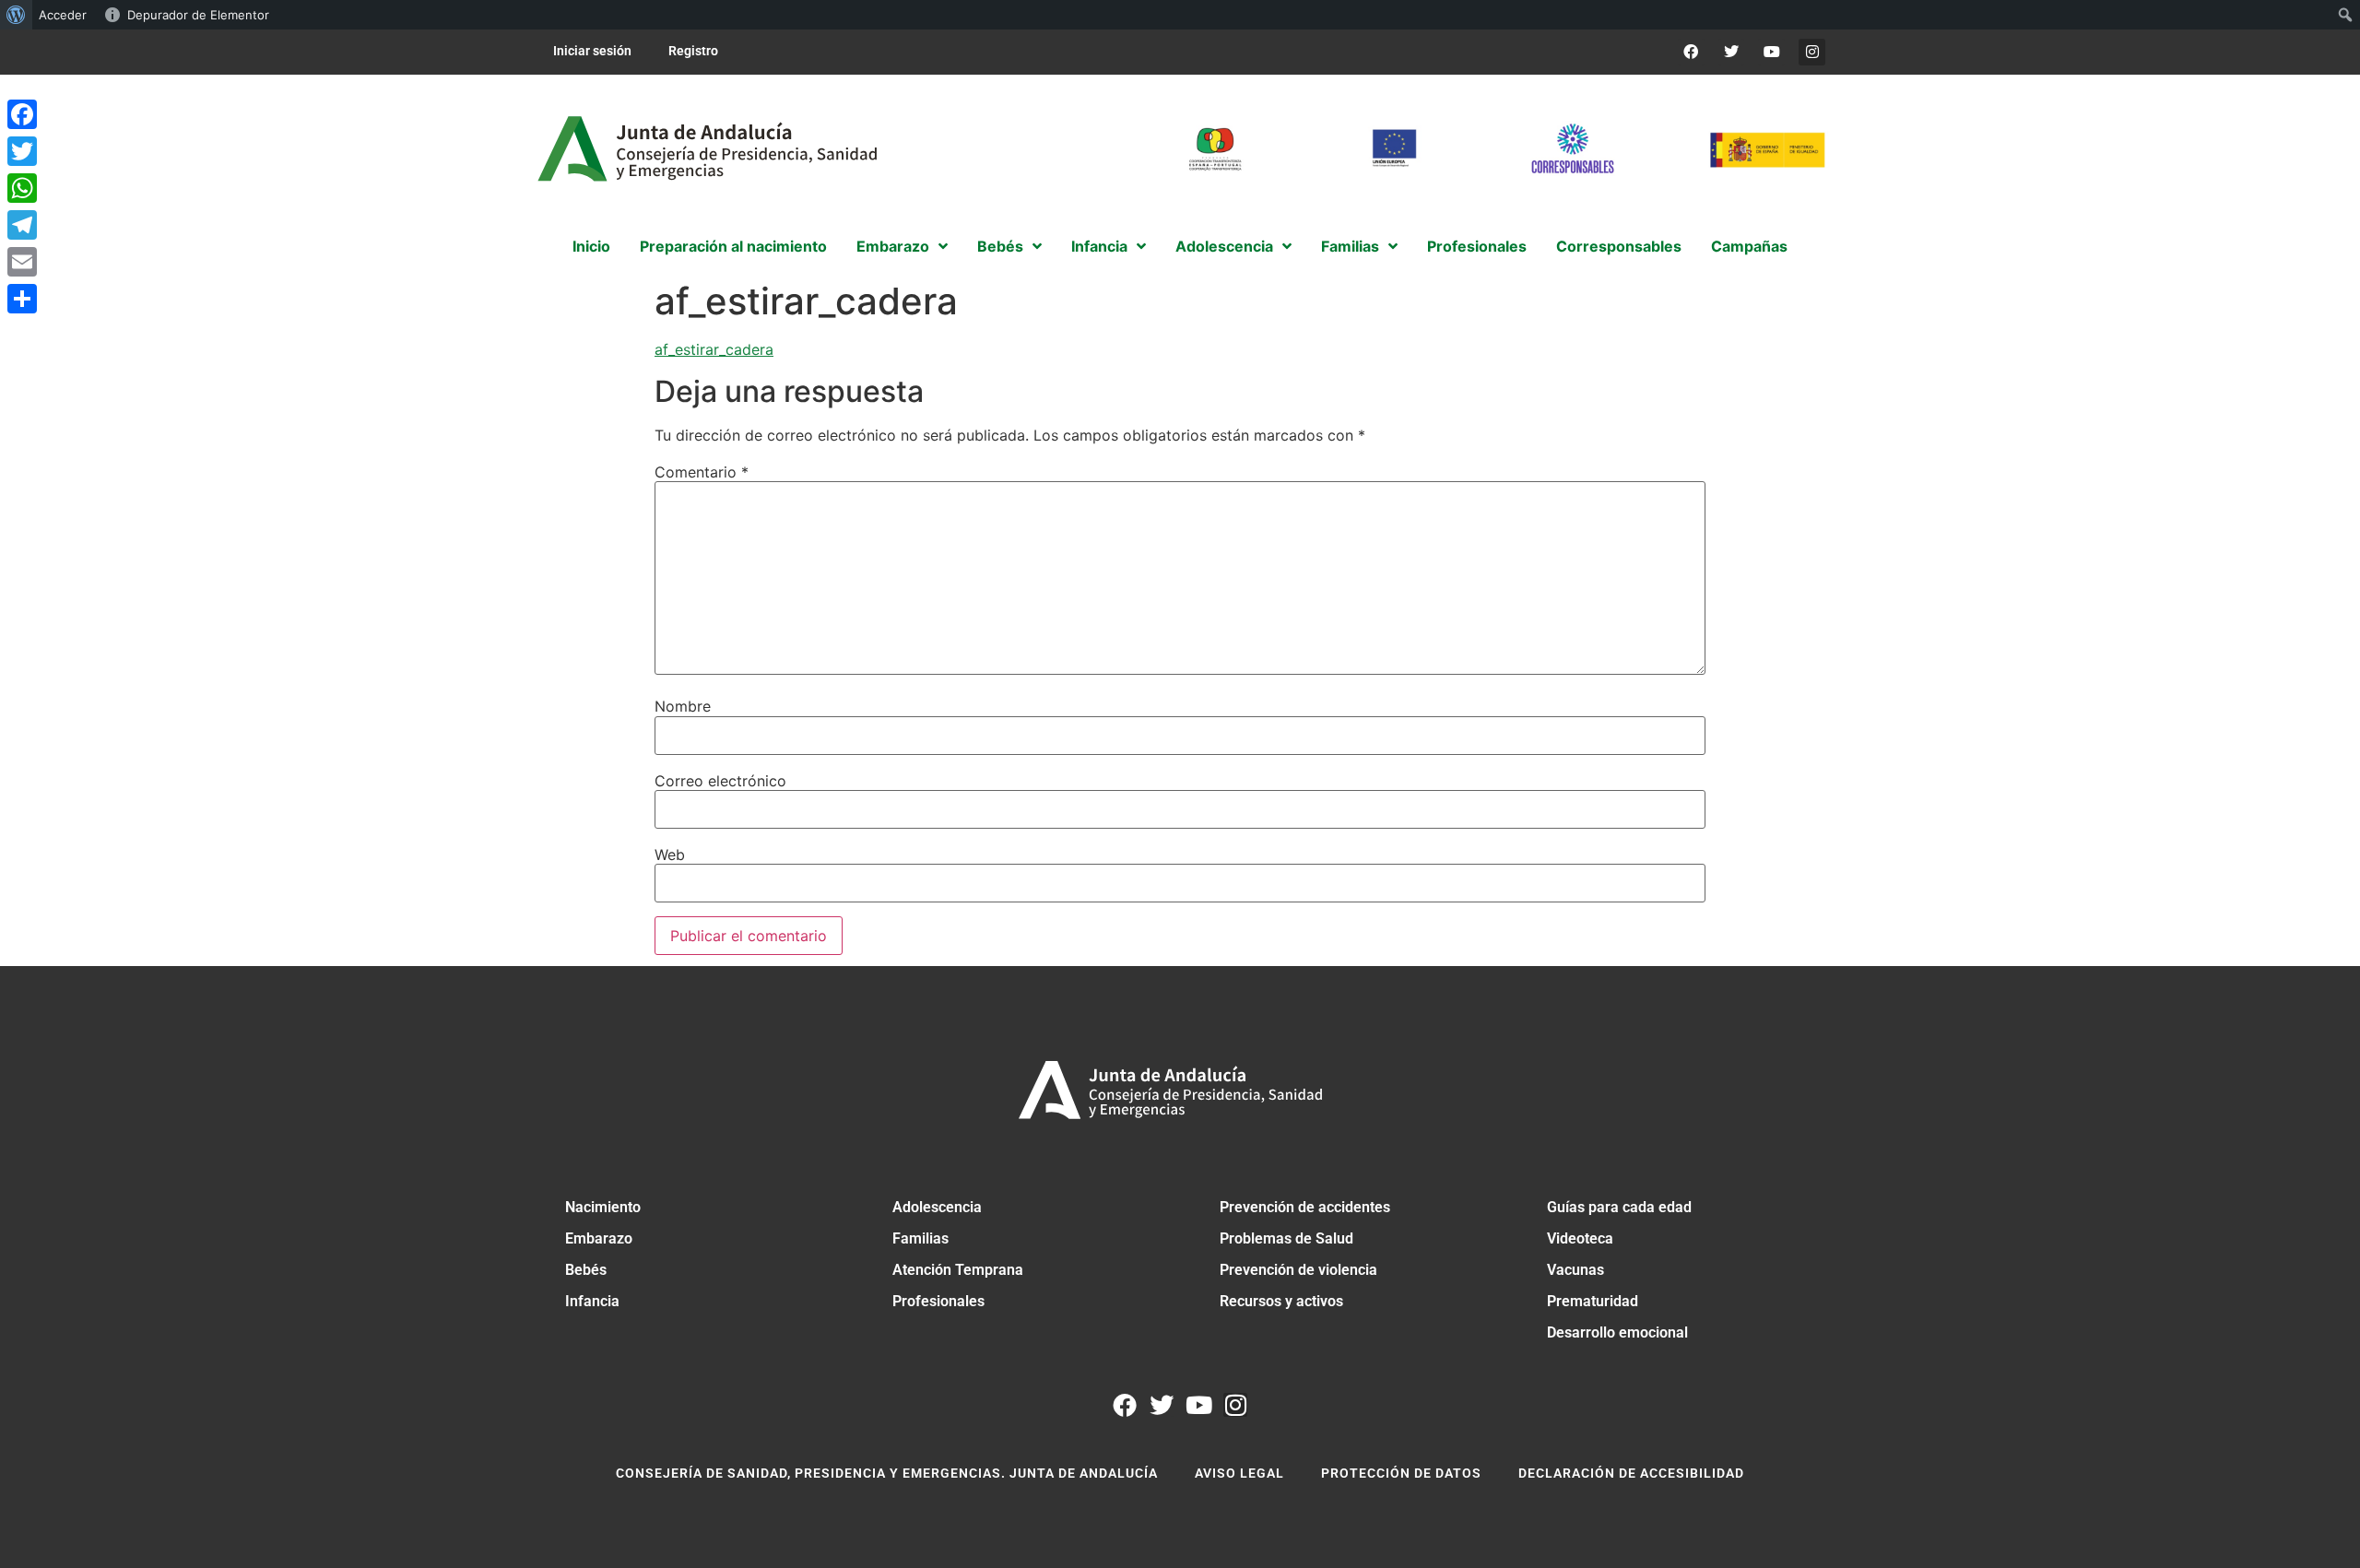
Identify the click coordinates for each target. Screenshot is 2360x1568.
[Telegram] (22, 225)
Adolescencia (937, 1207)
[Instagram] (1812, 52)
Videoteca (1580, 1238)
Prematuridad (1593, 1301)
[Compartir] (22, 299)
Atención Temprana (958, 1270)
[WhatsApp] (22, 188)
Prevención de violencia (1298, 1270)
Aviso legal (1239, 1473)
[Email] (22, 262)
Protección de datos (1401, 1473)
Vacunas (1575, 1270)
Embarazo (599, 1238)
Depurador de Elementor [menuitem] (198, 15)
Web (670, 855)
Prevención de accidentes (1305, 1207)
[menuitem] (16, 15)
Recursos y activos (1281, 1301)
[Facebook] (1691, 52)
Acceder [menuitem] (63, 15)
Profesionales (938, 1301)
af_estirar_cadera (714, 349)
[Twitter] (1732, 52)
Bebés (586, 1270)
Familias (920, 1238)
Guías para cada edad (1619, 1207)
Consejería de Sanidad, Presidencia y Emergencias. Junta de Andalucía (887, 1473)
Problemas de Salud (1286, 1238)
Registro (693, 51)
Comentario (702, 472)
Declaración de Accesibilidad (1631, 1473)
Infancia (592, 1301)
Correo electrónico (720, 781)
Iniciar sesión (592, 51)
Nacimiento (603, 1207)
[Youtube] (1771, 52)
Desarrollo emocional (1617, 1332)
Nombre (683, 706)
